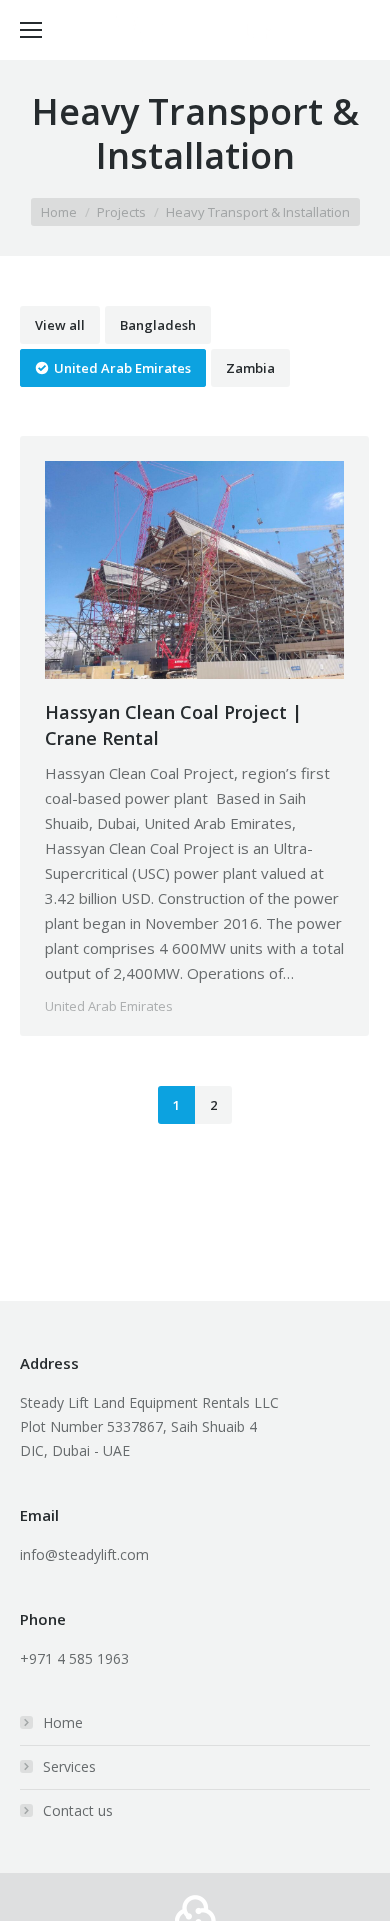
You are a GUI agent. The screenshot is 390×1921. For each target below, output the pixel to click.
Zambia (250, 368)
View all (60, 325)
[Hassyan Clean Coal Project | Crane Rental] (194, 570)
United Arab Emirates (122, 368)
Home (59, 212)
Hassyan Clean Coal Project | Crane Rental (173, 725)
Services (69, 1766)
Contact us (78, 1810)
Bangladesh (158, 325)
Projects (121, 212)
